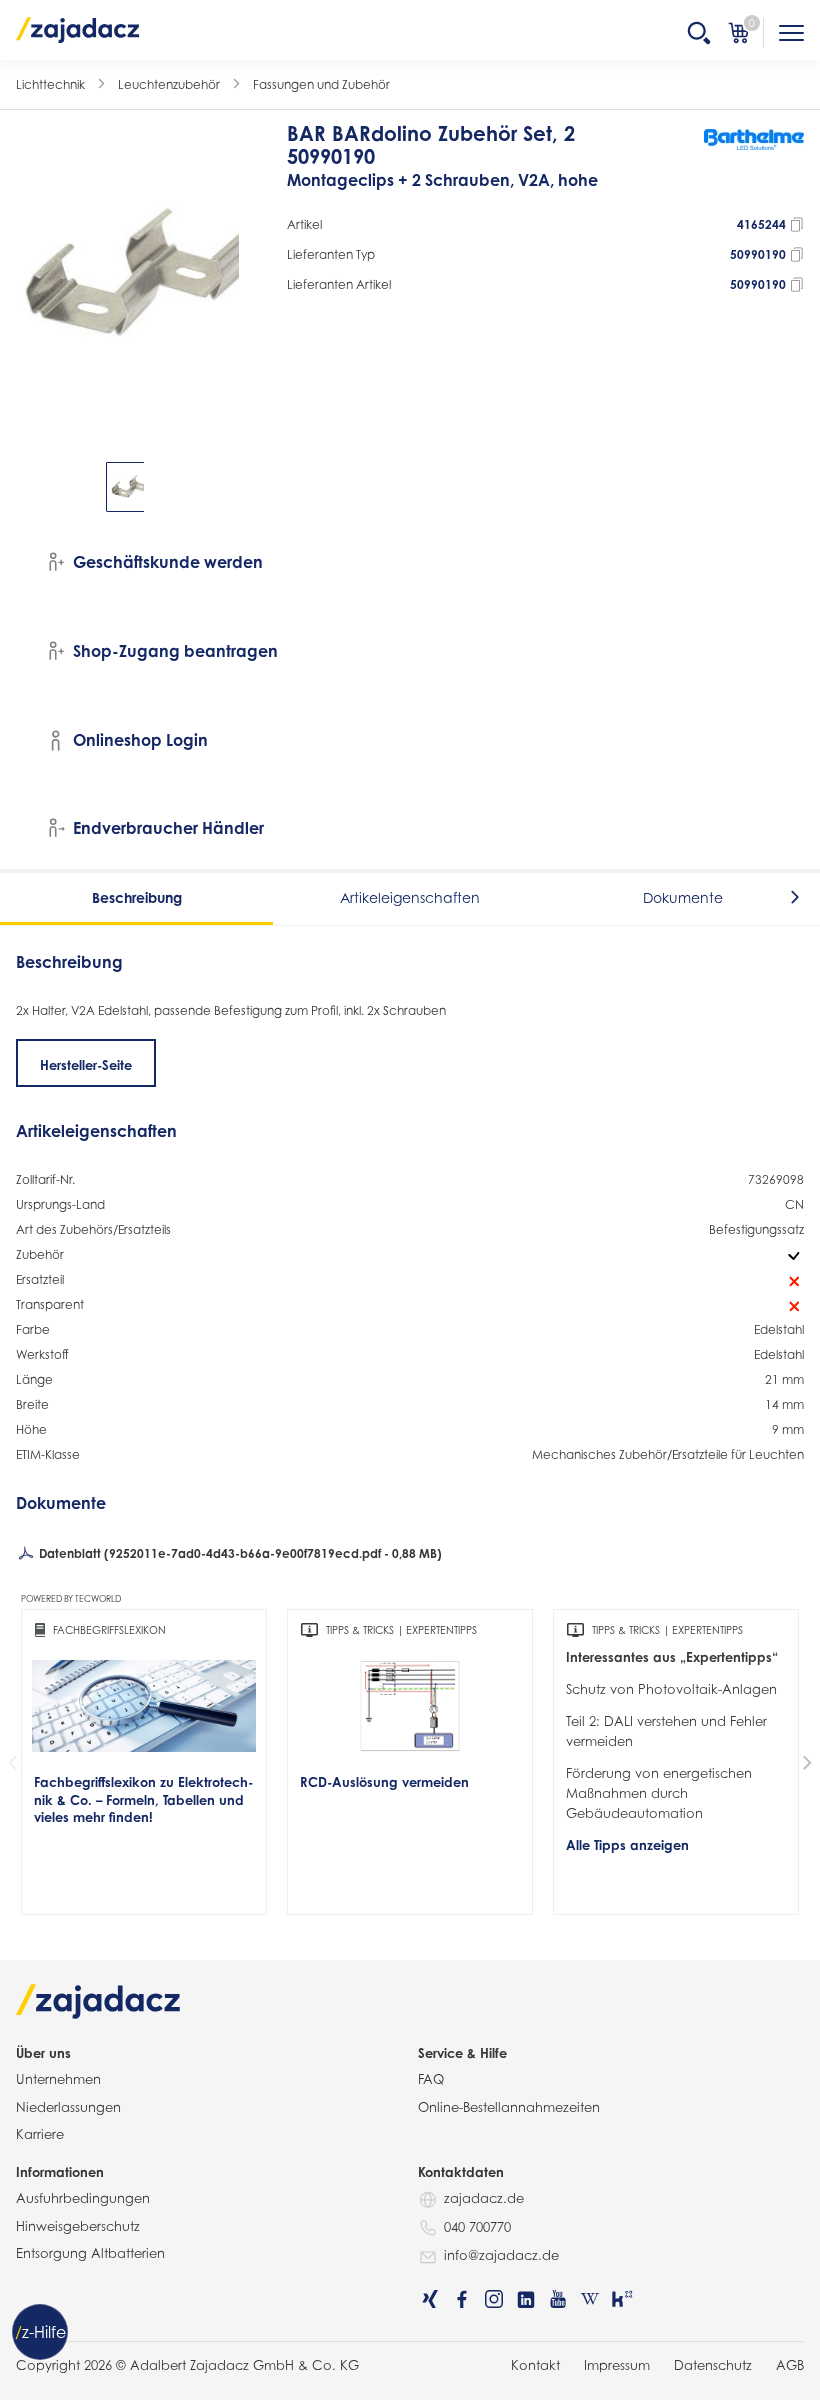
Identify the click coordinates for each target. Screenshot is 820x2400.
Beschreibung (137, 897)
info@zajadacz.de (501, 2255)
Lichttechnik (50, 84)
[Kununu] (622, 2299)
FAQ (431, 2079)
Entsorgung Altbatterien (90, 2253)
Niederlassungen (68, 2107)
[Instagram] (494, 2299)
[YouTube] (558, 2299)
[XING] (430, 2299)
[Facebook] (462, 2299)
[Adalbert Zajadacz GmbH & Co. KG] (78, 29)
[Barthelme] (754, 166)
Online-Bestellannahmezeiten (509, 2107)
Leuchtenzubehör (169, 84)
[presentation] (30, 487)
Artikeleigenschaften (410, 897)
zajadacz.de (484, 2198)
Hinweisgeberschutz (78, 2226)
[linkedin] (526, 2299)
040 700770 (477, 2227)
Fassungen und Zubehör (321, 84)
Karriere (40, 2134)
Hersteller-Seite (86, 1065)
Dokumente (683, 897)
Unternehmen (58, 2079)
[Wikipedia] (590, 2299)
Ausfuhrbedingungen (83, 2198)
